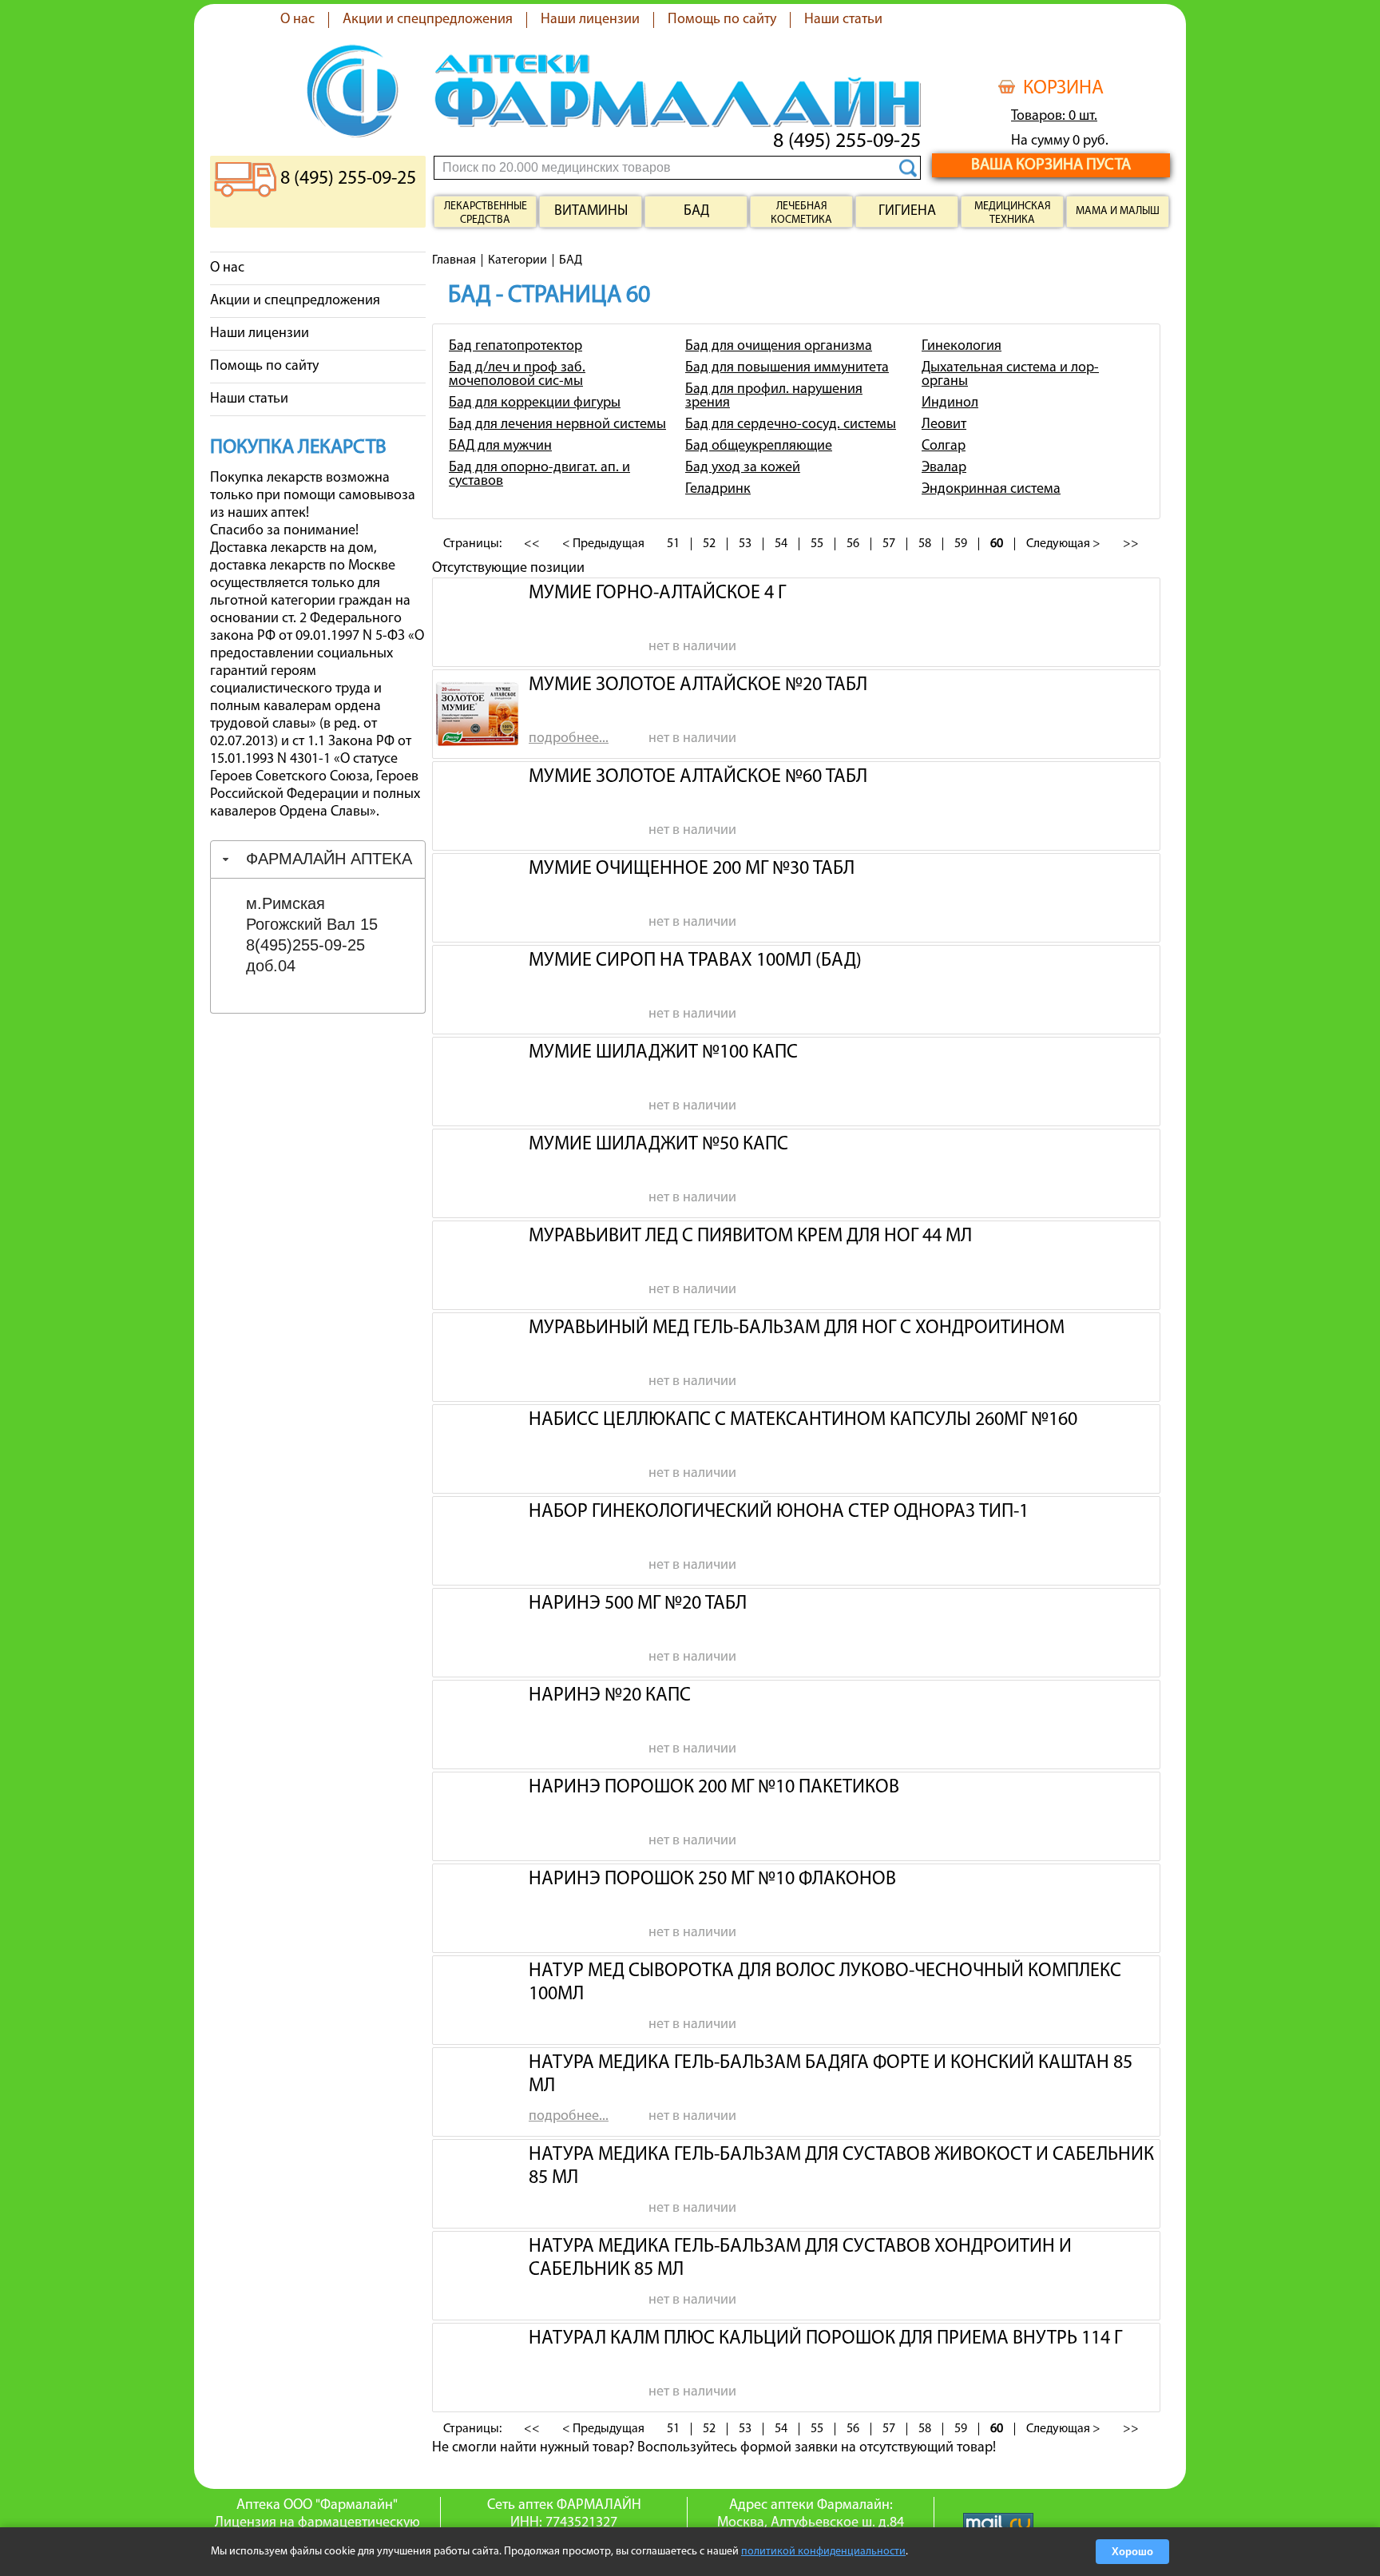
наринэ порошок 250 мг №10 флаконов (712, 1879)
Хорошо (1132, 2552)
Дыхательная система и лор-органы (1010, 375)
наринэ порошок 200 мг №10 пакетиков (714, 1788)
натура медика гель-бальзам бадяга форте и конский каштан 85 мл (831, 2073)
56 (853, 544)
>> (1131, 544)
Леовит (944, 425)
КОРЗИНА (1063, 89)
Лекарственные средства (486, 213)
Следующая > (1063, 544)
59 (961, 544)
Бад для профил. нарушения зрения (774, 397)
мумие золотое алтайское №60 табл (698, 777)
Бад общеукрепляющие (759, 447)
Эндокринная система (991, 490)
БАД (696, 212)
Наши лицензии (590, 20)
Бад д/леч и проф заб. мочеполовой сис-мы (517, 375)
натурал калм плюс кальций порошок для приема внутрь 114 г (825, 2339)
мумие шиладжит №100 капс (663, 1053)
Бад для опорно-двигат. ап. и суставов (539, 475)
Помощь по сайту (722, 20)
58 (925, 544)
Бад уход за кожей (743, 468)
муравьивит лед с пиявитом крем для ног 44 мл (750, 1236)
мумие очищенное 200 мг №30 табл (692, 869)
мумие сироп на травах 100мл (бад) (695, 961)
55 (817, 544)
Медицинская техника (1013, 213)
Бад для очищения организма (779, 347)
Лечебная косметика (801, 213)
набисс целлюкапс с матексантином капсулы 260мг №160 (803, 1420)
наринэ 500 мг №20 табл (638, 1604)
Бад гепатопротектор (516, 347)
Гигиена (907, 212)
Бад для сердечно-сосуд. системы (791, 425)
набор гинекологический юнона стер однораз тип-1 (779, 1512)
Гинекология (962, 347)
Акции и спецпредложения (428, 20)
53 (745, 544)
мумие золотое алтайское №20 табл (698, 685)
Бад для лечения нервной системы (557, 425)
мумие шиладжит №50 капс (658, 1145)
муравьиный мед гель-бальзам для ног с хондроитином (797, 1328)
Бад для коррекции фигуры (535, 403)
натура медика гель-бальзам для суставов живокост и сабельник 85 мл (841, 2165)
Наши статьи (843, 20)
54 (781, 544)
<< (532, 544)
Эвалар (944, 468)
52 (709, 544)
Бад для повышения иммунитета (787, 368)
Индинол (950, 403)
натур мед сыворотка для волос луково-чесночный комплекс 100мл (825, 1981)
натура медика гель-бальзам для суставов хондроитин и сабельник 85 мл (800, 2256)
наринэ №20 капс (610, 1696)
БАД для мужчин (500, 447)
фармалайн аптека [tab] (329, 859)
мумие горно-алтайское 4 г (657, 593)
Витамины (591, 212)
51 (673, 544)
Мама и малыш (1118, 211)
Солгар (944, 447)
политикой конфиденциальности (823, 2552)
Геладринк (718, 490)
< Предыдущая (603, 544)
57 (889, 544)
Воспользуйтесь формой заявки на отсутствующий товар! (817, 2448)
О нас (297, 20)
